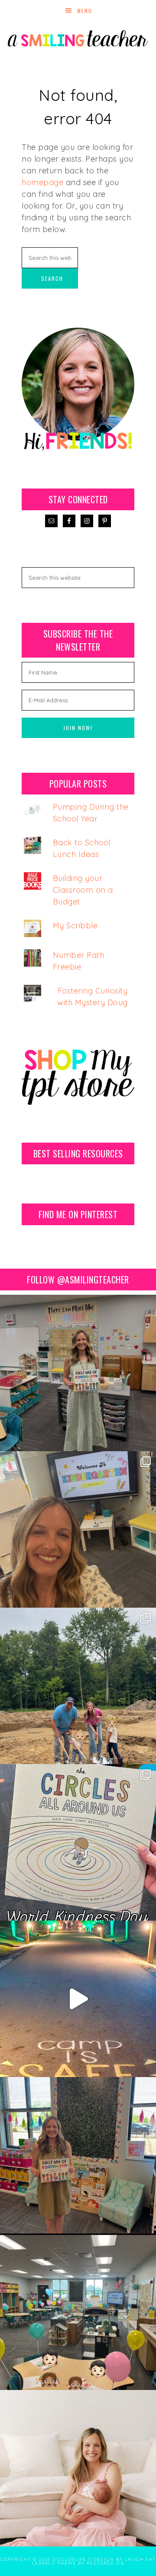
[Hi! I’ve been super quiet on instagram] (78, 2468)
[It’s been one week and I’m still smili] (78, 1999)
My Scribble (75, 926)
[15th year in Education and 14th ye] (78, 2155)
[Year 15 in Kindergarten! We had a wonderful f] (78, 1373)
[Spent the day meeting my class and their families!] (78, 2312)
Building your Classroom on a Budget (83, 890)
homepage (42, 182)
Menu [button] (85, 11)
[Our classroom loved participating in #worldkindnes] (78, 1842)
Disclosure (69, 2559)
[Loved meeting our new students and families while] (78, 1529)
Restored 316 (106, 2563)
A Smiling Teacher (78, 37)
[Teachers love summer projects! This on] (78, 1686)
